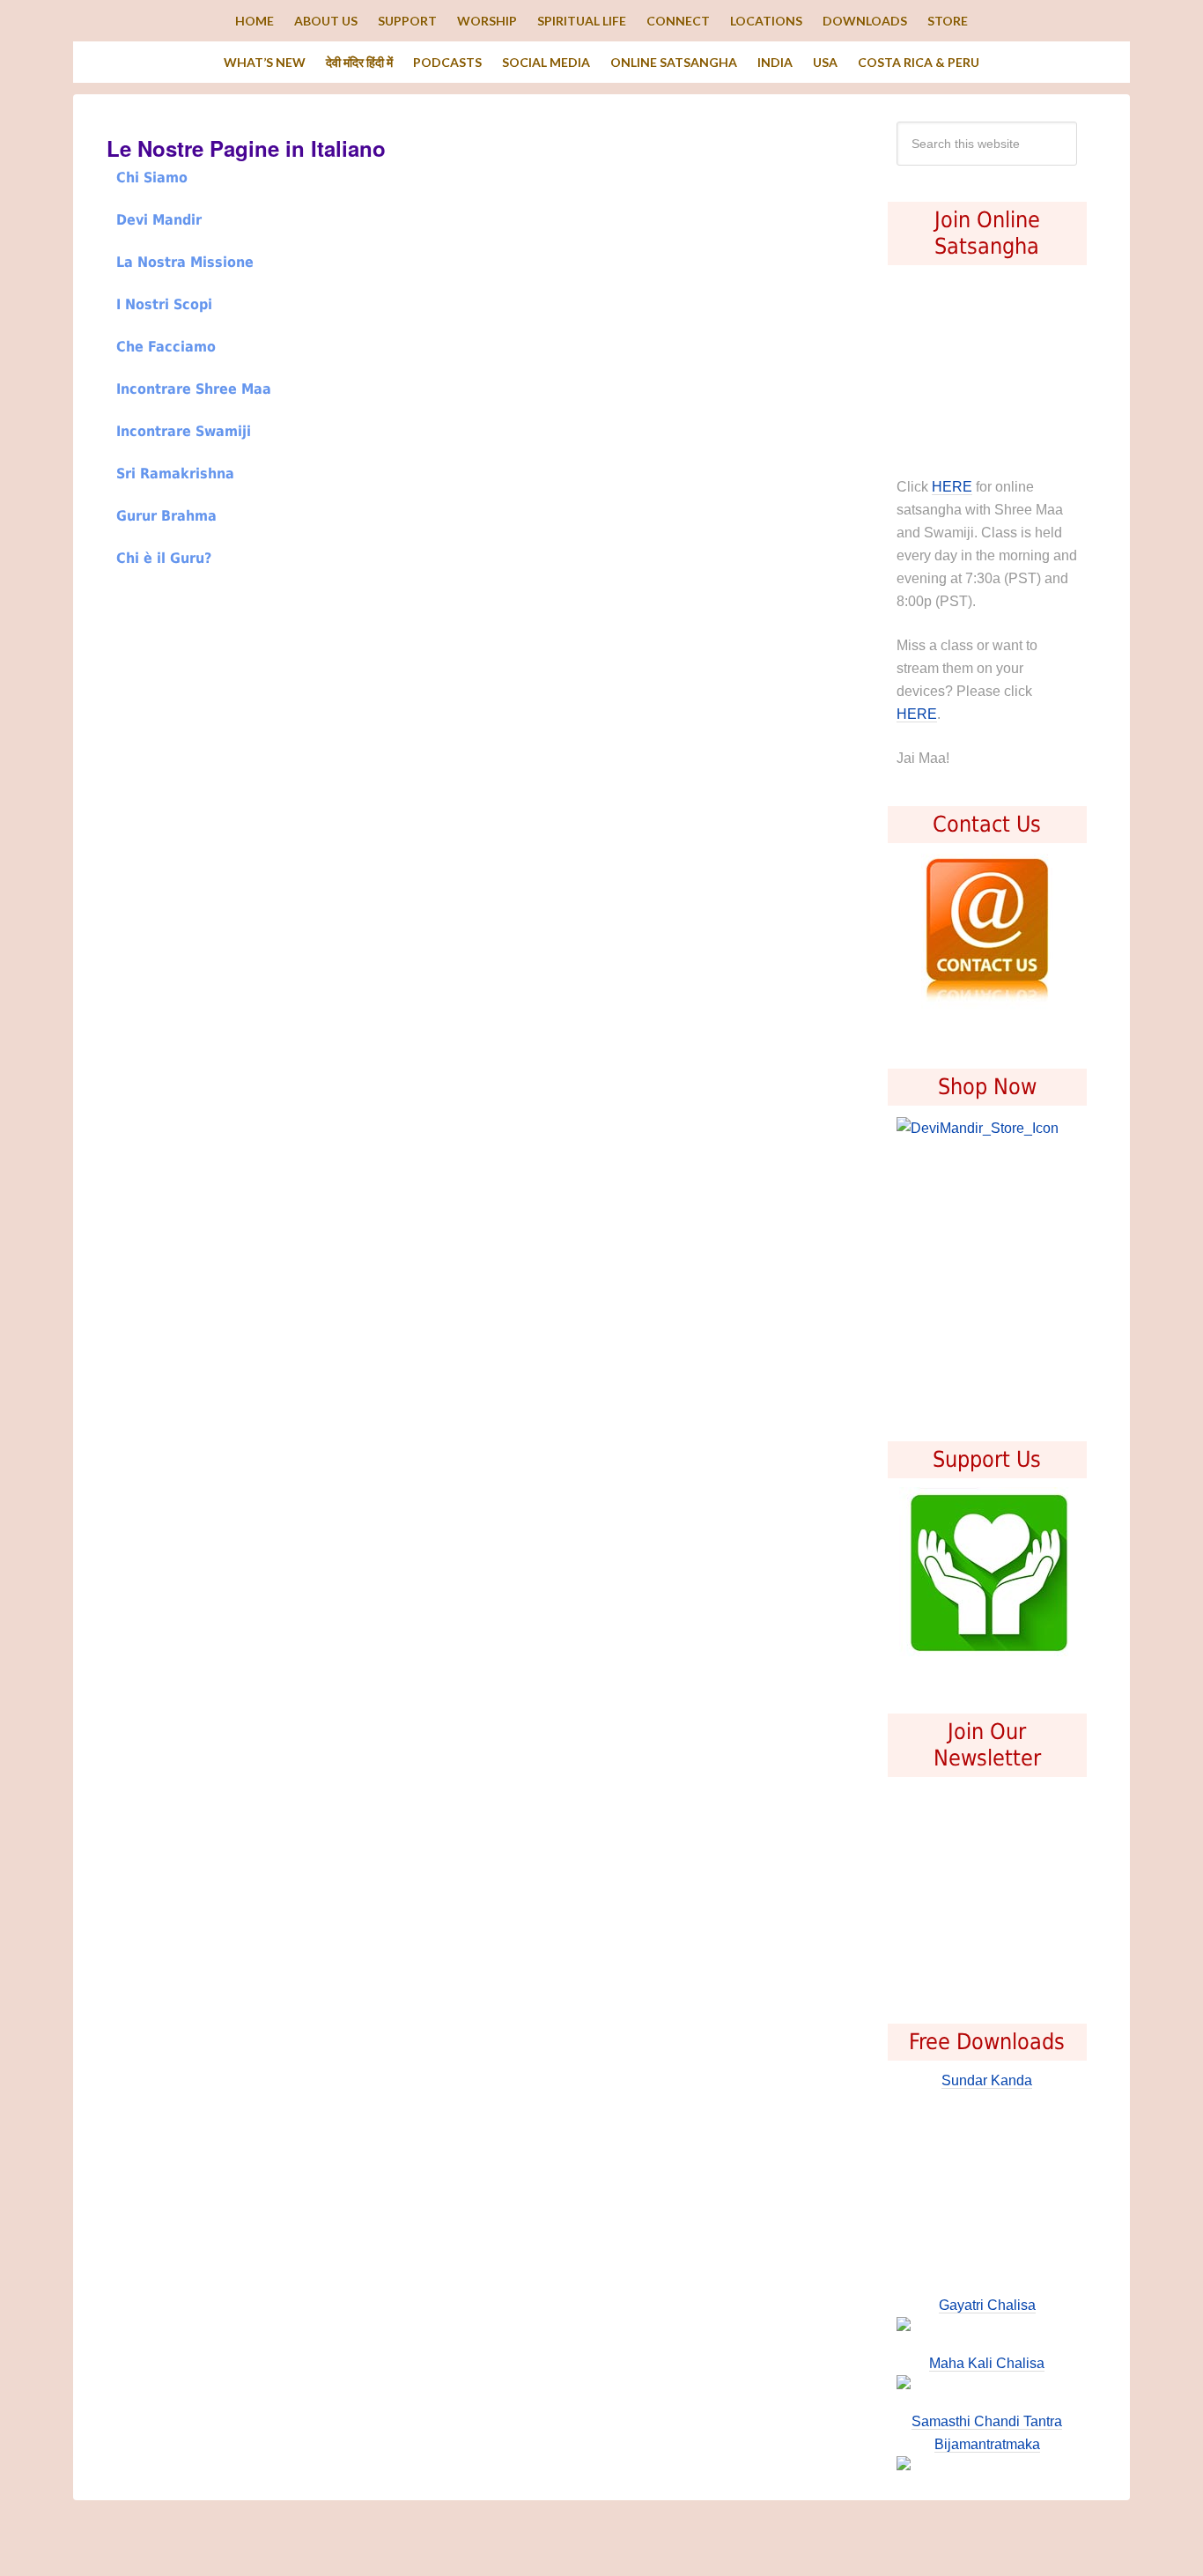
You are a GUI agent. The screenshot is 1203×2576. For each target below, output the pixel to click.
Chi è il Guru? (164, 558)
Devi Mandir (159, 220)
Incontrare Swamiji (184, 431)
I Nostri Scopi (164, 304)
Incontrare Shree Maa (194, 389)
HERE (952, 487)
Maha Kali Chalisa (987, 2363)
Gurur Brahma (166, 516)
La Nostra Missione (185, 262)
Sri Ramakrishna (175, 474)
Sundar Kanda (987, 2080)
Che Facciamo (166, 347)
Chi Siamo (152, 178)
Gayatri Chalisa (987, 2305)
